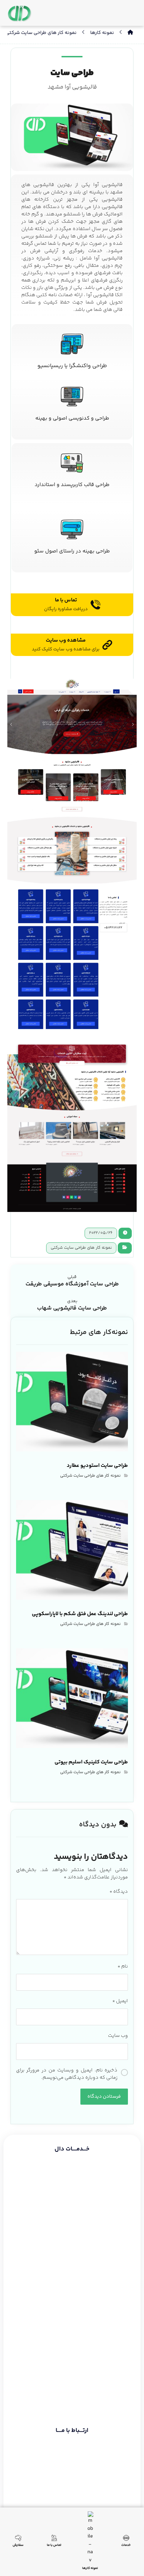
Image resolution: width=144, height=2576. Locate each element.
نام (123, 1967)
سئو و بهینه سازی (107, 2210)
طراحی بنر (116, 2259)
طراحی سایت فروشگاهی (101, 2186)
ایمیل (120, 2001)
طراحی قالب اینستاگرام (102, 2271)
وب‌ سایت (118, 2036)
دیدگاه (119, 1892)
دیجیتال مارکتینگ (107, 2222)
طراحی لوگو (114, 2247)
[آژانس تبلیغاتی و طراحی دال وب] (20, 14)
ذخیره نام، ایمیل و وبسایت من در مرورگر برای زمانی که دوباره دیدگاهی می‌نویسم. (67, 2074)
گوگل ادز (116, 2235)
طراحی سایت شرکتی (105, 2174)
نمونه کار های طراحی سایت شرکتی (81, 1248)
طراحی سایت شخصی (105, 2198)
